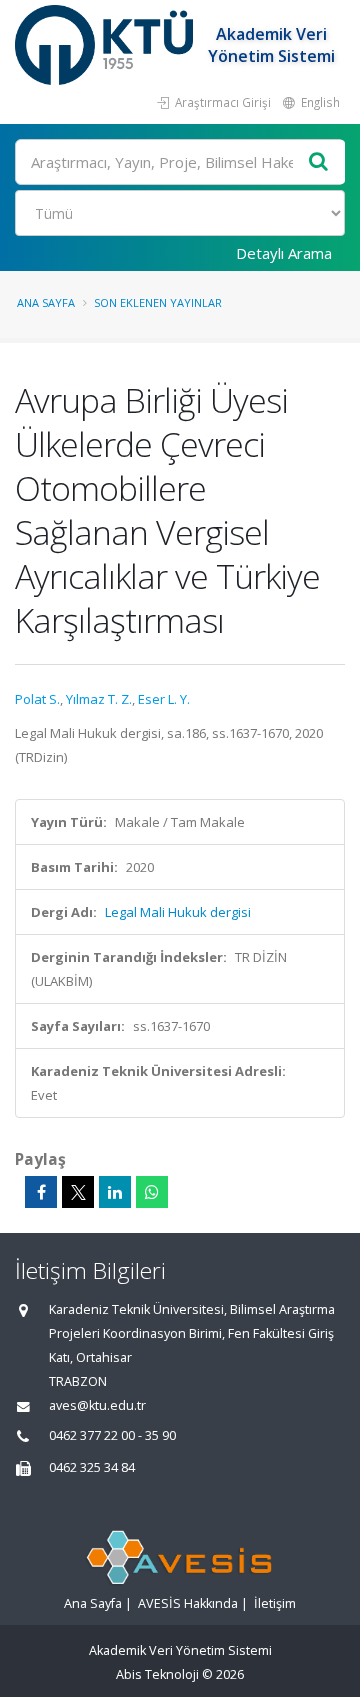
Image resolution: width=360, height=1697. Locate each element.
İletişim (275, 1603)
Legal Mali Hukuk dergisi (178, 912)
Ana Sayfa (46, 302)
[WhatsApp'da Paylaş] (152, 1192)
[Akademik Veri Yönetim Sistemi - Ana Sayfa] (106, 45)
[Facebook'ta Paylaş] (41, 1192)
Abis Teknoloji (157, 1674)
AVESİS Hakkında (188, 1603)
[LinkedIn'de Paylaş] (115, 1192)
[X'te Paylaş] (78, 1192)
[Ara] (319, 162)
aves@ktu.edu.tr (97, 1405)
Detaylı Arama (284, 253)
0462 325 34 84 (92, 1467)
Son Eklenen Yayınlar (158, 302)
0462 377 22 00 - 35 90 (112, 1435)
